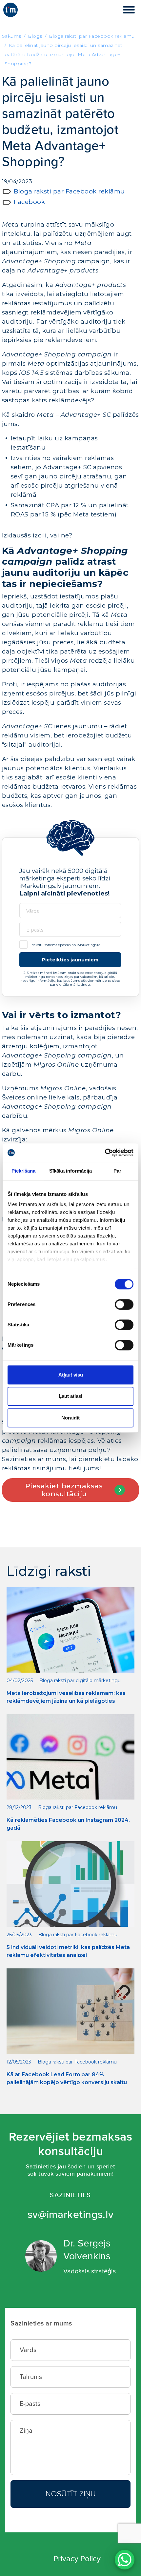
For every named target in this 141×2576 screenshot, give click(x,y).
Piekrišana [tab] (24, 1171)
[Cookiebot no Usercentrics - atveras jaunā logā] (105, 1153)
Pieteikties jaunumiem (70, 960)
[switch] (124, 1304)
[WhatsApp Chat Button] (125, 2560)
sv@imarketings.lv (71, 2215)
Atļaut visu (71, 1375)
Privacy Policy (77, 2559)
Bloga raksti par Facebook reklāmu (69, 191)
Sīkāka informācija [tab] (70, 1171)
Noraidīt (70, 1418)
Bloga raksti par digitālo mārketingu (80, 1680)
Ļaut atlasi (70, 1396)
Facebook (29, 202)
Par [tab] (117, 1171)
